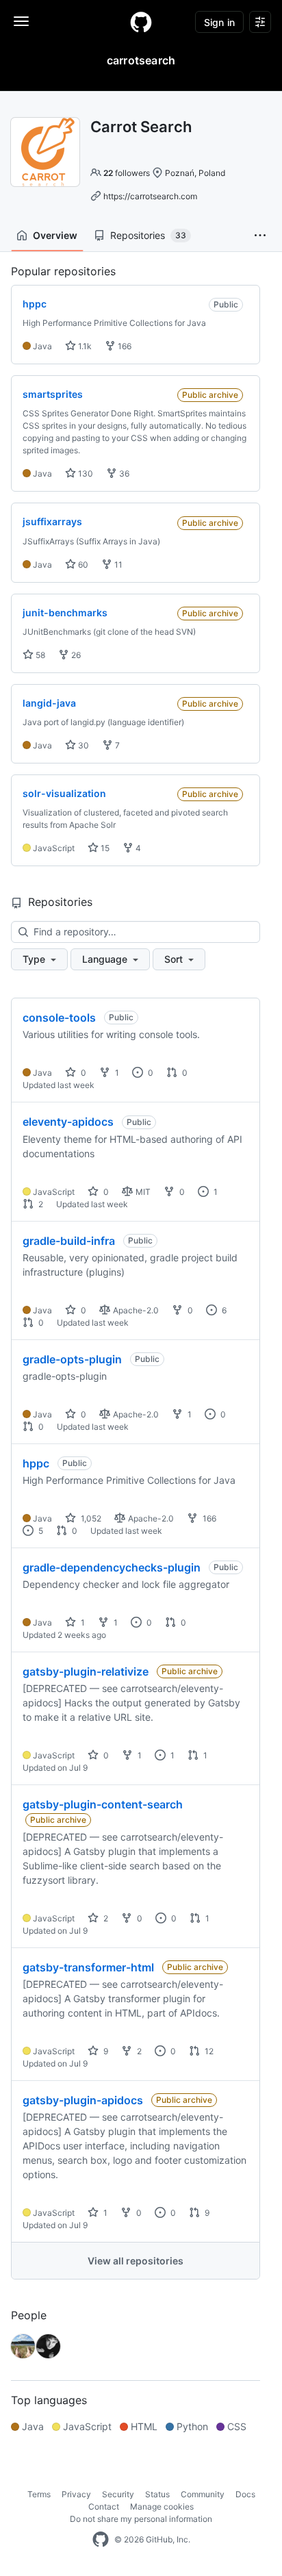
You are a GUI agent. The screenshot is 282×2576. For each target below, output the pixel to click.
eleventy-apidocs (68, 1122)
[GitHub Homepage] (101, 2540)
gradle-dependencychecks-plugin (112, 1567)
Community (203, 2494)
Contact (104, 2506)
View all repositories (136, 2261)
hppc (36, 1463)
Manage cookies (162, 2506)
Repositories (148, 235)
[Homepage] (141, 22)
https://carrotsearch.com (150, 196)
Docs (245, 2494)
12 (208, 2051)
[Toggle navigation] (21, 21)
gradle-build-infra (69, 1241)
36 (123, 473)
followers (127, 173)
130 (85, 473)
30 (82, 745)
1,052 (90, 1518)
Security (118, 2494)
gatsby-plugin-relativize (86, 1671)
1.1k (84, 346)
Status (157, 2494)
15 (104, 848)
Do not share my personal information (141, 2519)
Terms (39, 2494)
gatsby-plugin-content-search (103, 1804)
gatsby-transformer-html (88, 1967)
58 (39, 655)
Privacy (76, 2494)
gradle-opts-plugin (72, 1359)
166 (124, 346)
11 (117, 565)
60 (82, 565)
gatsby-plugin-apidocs (83, 2100)
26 (75, 655)
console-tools (59, 1018)
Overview (55, 235)
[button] (260, 236)
